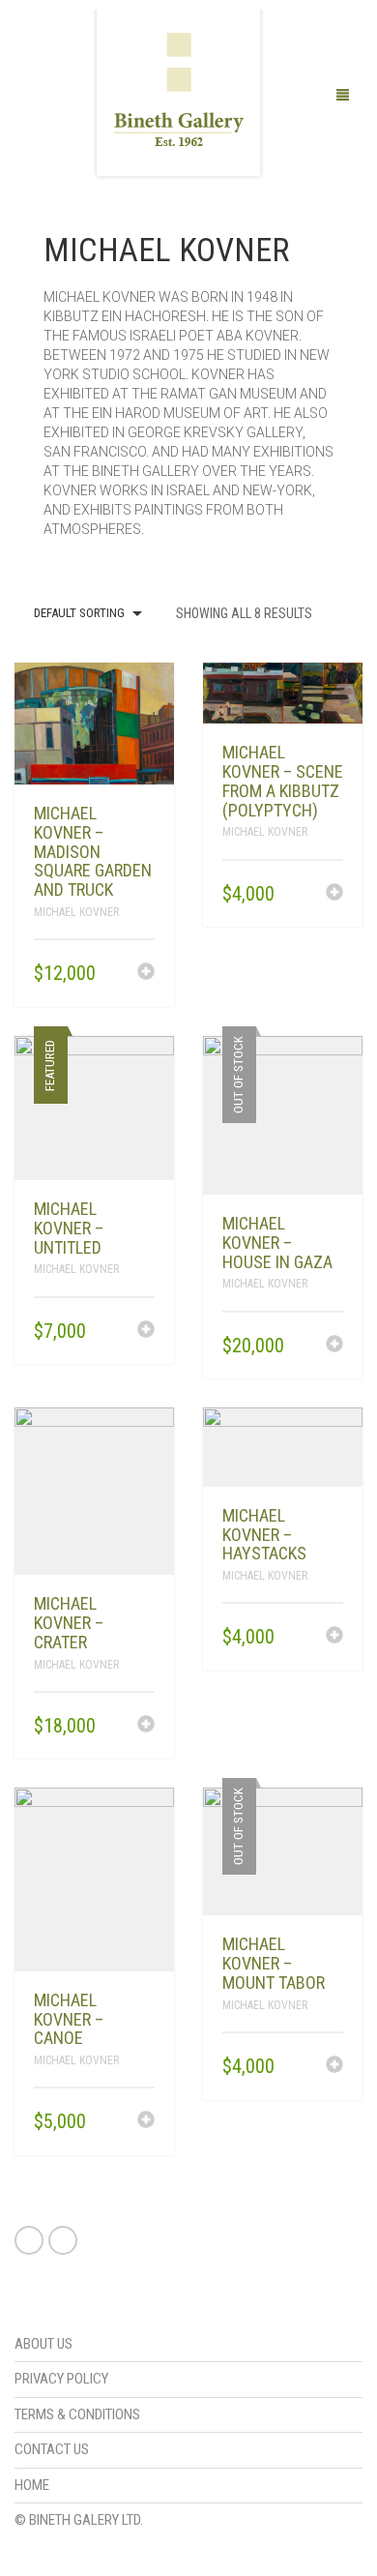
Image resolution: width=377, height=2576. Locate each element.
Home (32, 2485)
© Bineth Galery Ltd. (79, 2520)
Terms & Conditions (77, 2414)
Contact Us (52, 2449)
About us (43, 2344)
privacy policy (61, 2379)
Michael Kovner (76, 912)
